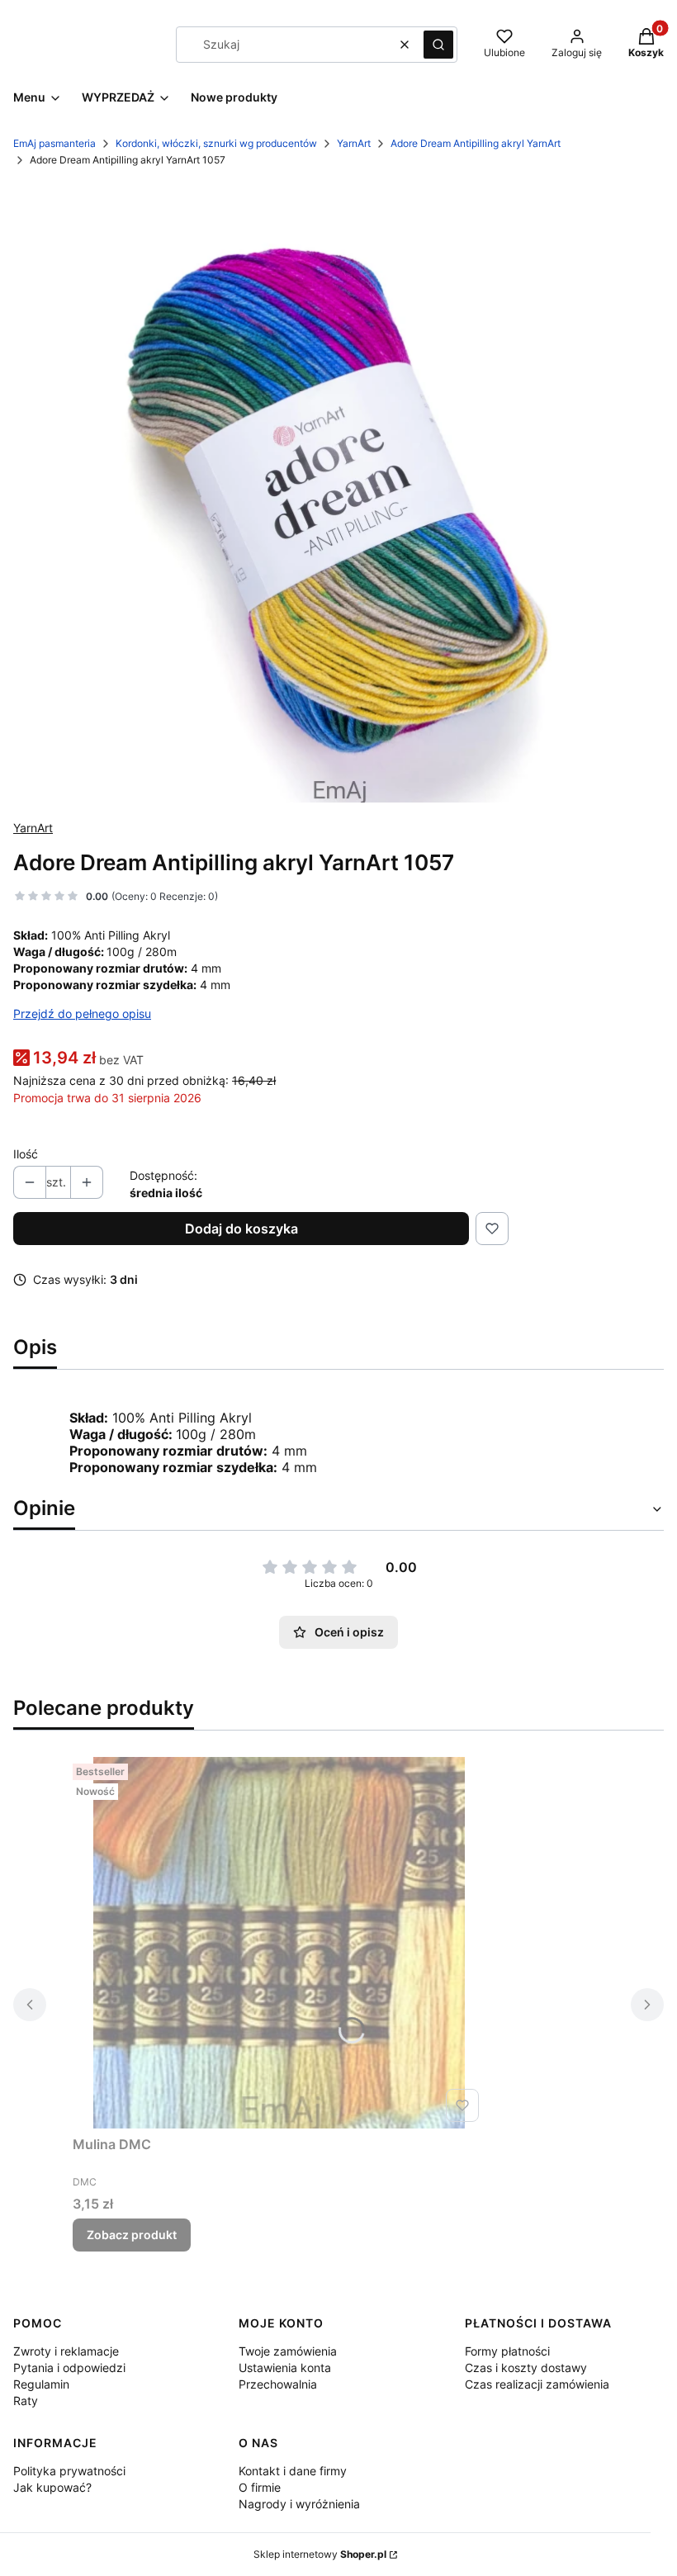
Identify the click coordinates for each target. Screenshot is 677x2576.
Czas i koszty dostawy (526, 2368)
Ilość (26, 1154)
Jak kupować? (52, 2487)
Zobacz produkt (132, 2235)
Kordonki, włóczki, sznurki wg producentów (216, 143)
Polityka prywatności (69, 2471)
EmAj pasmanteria (54, 143)
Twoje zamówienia (288, 2351)
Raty (26, 2401)
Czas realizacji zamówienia (537, 2384)
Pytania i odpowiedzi (69, 2368)
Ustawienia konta (285, 2368)
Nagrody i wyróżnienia (299, 2504)
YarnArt (354, 143)
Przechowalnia (278, 2384)
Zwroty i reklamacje (66, 2351)
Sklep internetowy (320, 2554)
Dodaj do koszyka (241, 1229)
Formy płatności (507, 2351)
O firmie (260, 2487)
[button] (438, 45)
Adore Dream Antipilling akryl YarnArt (476, 143)
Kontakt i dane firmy (293, 2471)
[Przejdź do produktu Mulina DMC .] (279, 1943)
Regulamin (41, 2384)
